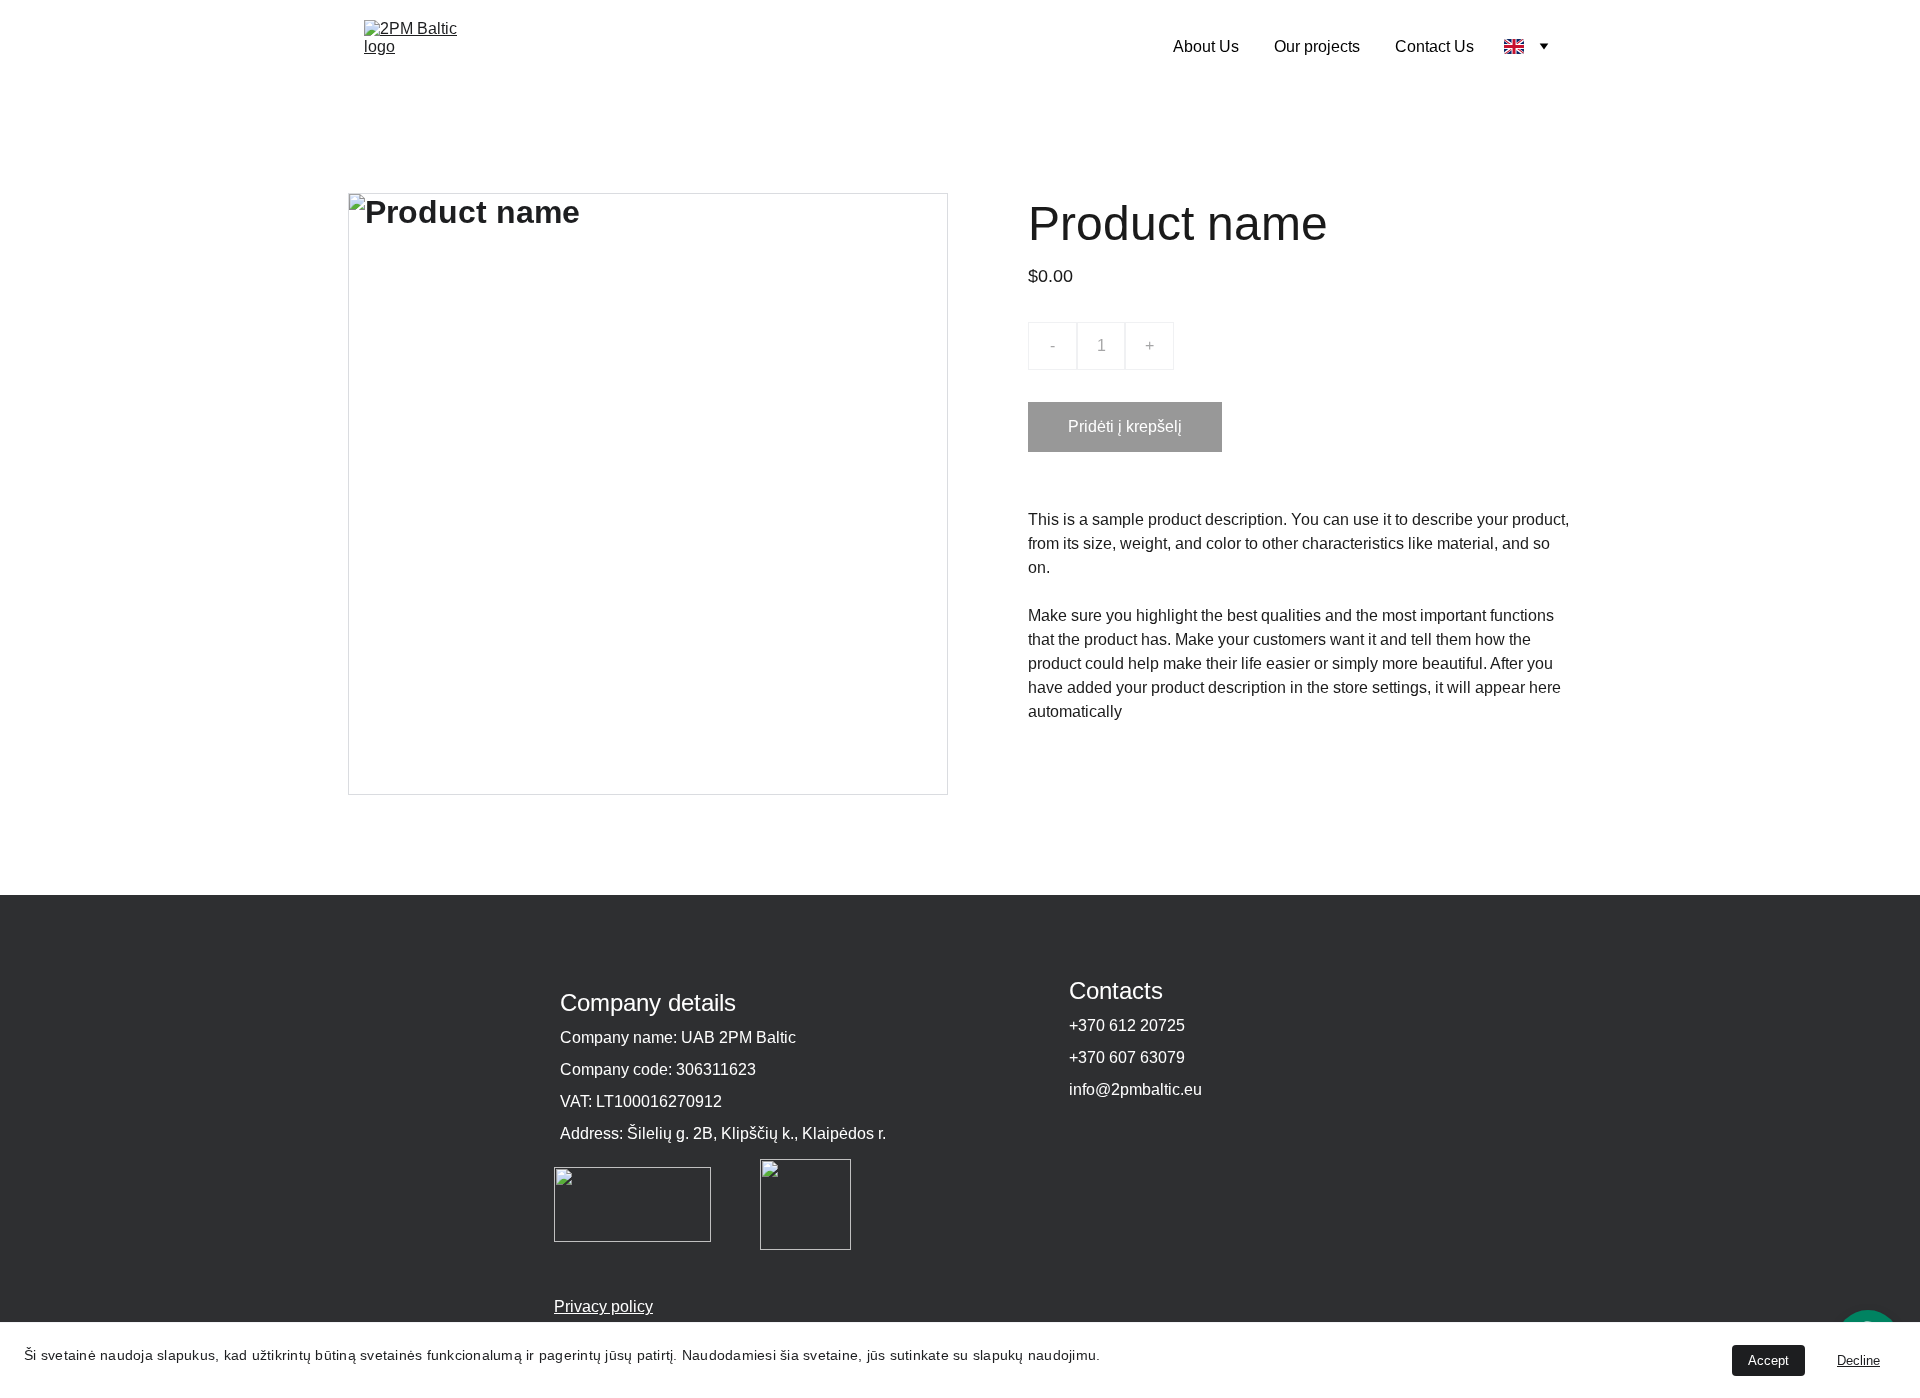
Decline (1858, 1360)
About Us (1206, 46)
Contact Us (1434, 46)
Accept (1768, 1360)
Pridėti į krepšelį (1125, 426)
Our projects (1317, 46)
